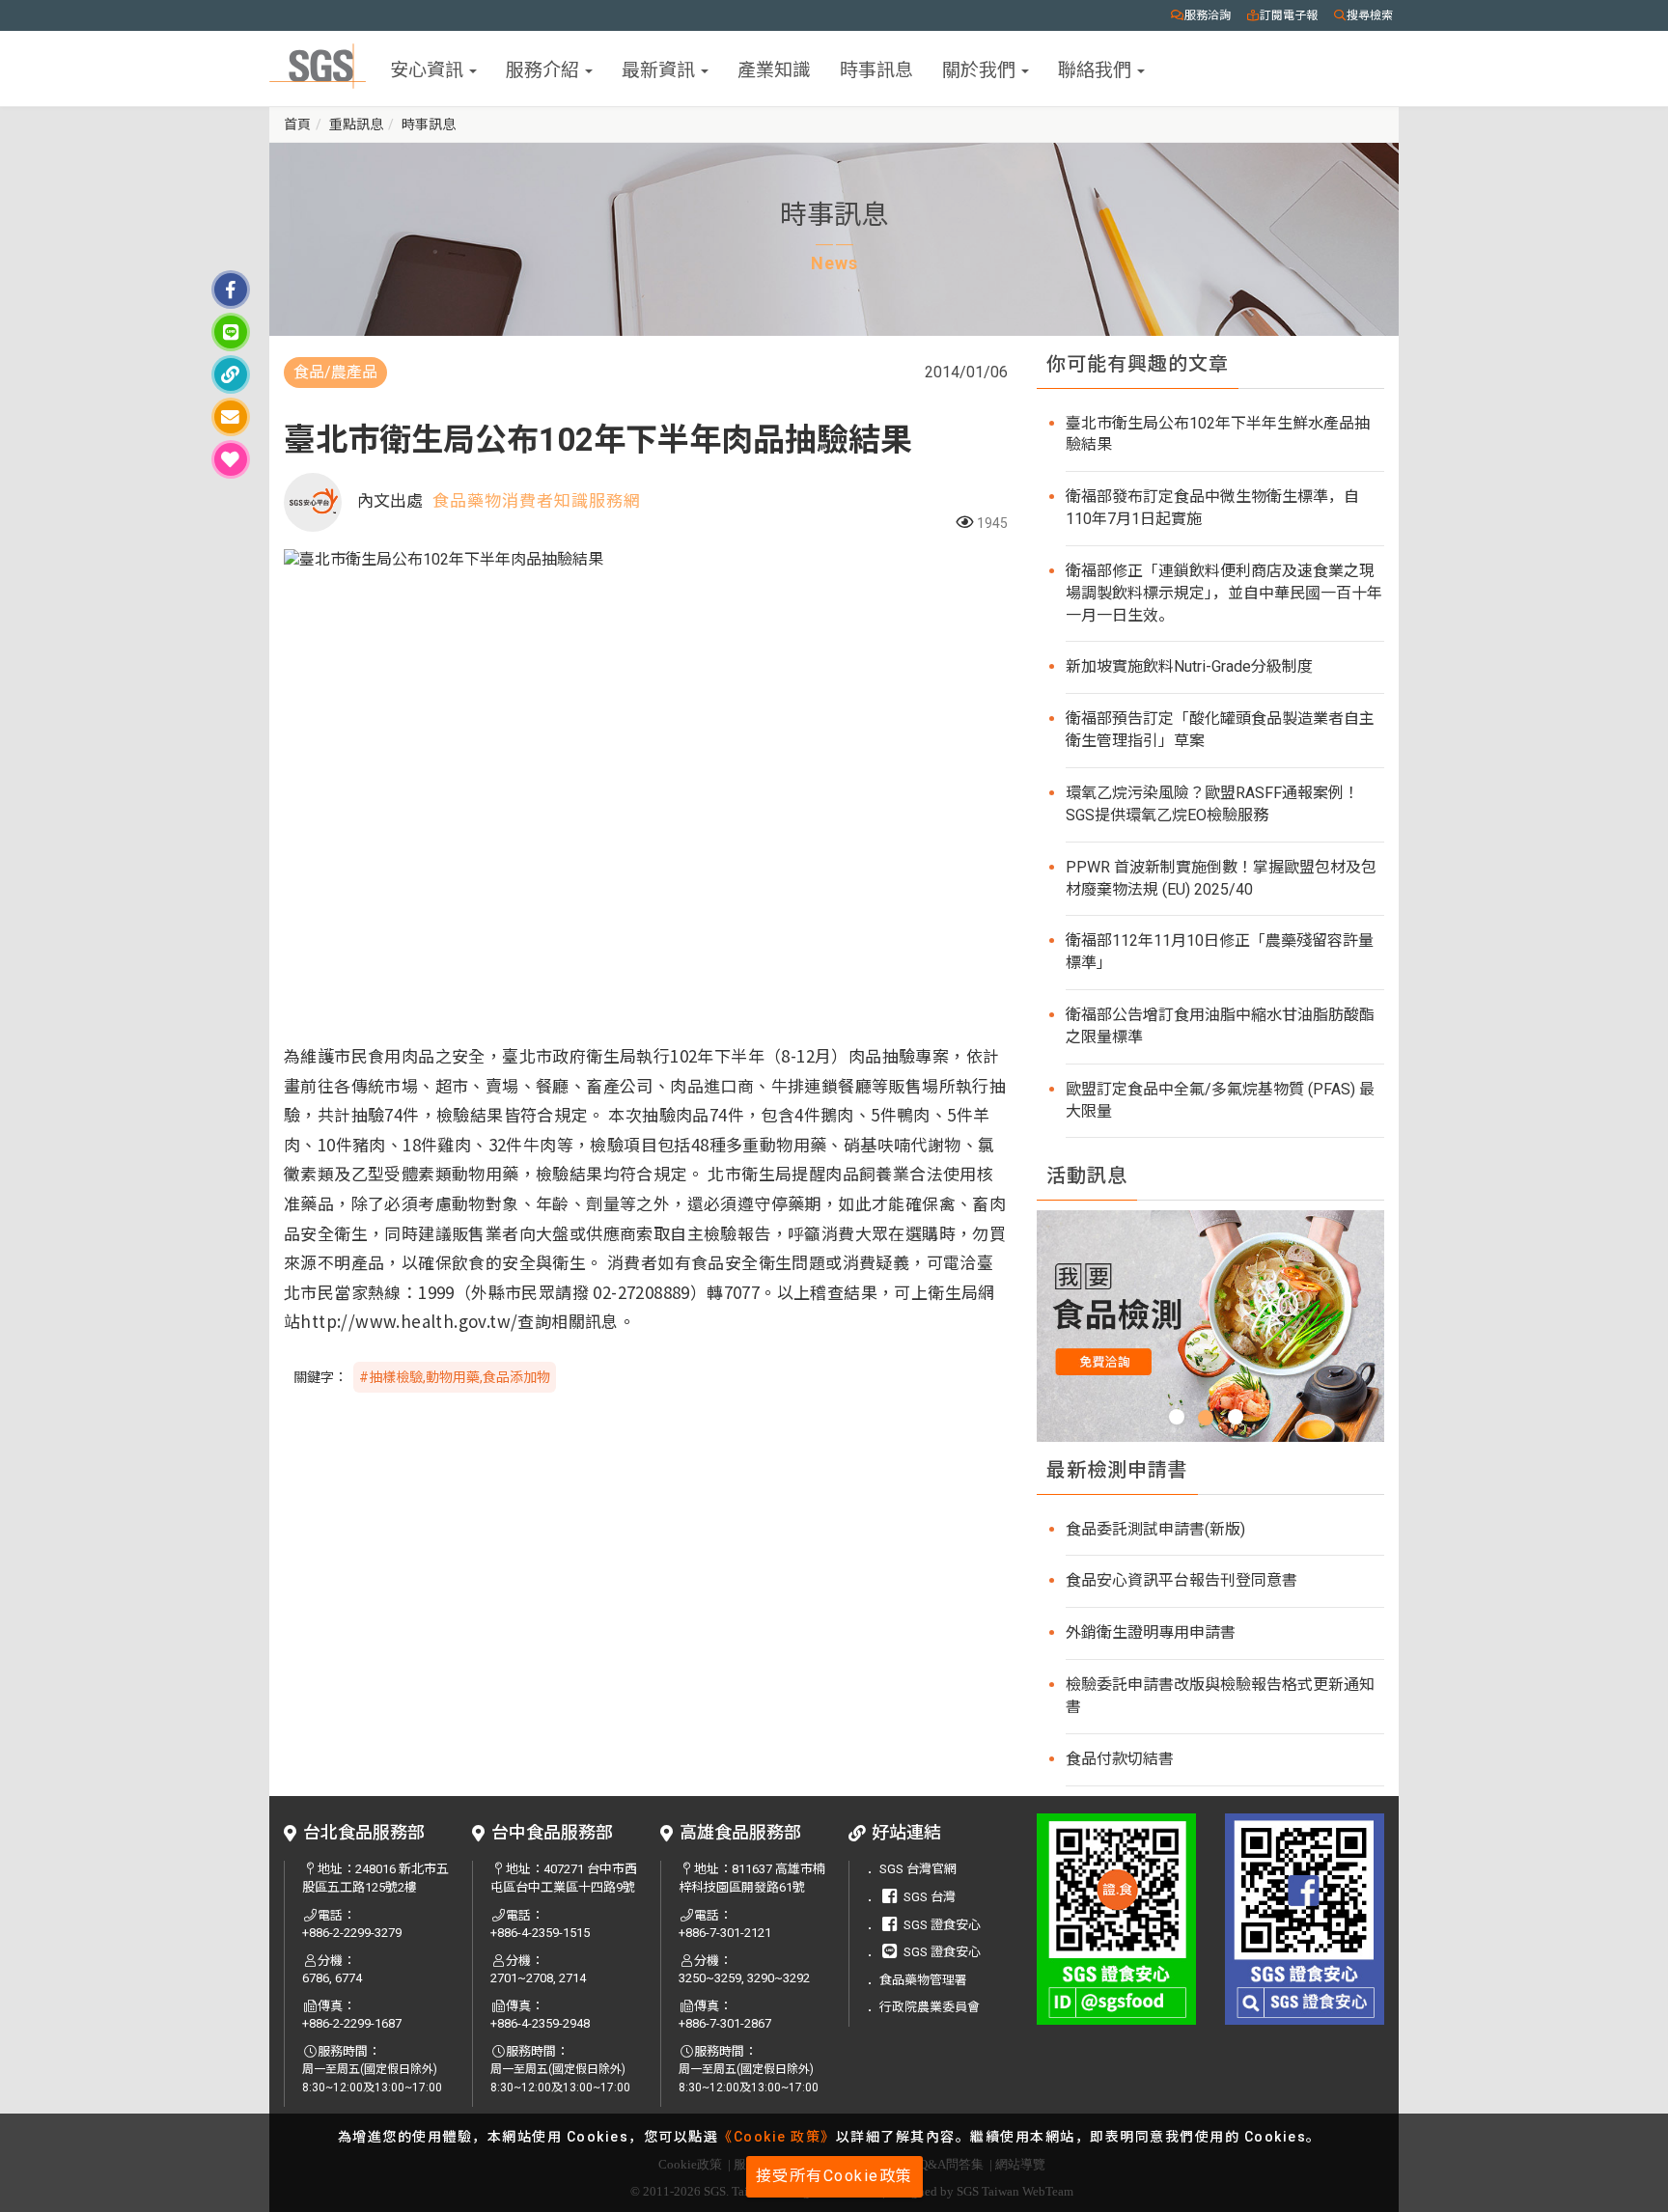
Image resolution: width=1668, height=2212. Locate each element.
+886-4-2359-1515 (540, 1933)
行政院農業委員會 (930, 2007)
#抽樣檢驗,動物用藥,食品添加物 (455, 1377)
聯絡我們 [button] (1097, 68)
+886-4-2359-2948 (540, 2023)
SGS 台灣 (930, 1897)
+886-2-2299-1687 (352, 2023)
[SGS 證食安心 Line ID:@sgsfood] (1116, 1919)
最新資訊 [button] (660, 68)
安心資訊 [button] (429, 68)
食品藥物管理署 (923, 1980)
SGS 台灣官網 (918, 1869)
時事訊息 (876, 68)
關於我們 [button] (981, 68)
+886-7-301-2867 (725, 2023)
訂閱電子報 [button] (1289, 15)
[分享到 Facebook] (231, 290)
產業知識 (774, 68)
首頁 (297, 124)
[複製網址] (231, 374)
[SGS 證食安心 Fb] (1305, 1919)
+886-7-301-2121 (725, 1933)
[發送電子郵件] (231, 417)
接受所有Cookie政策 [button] (834, 2176)
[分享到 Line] (231, 332)
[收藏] (231, 459)
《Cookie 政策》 (777, 2137)
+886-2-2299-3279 (352, 1933)
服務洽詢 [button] (1208, 15)
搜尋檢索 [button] (1370, 15)
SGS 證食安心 (942, 1925)
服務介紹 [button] (544, 68)
